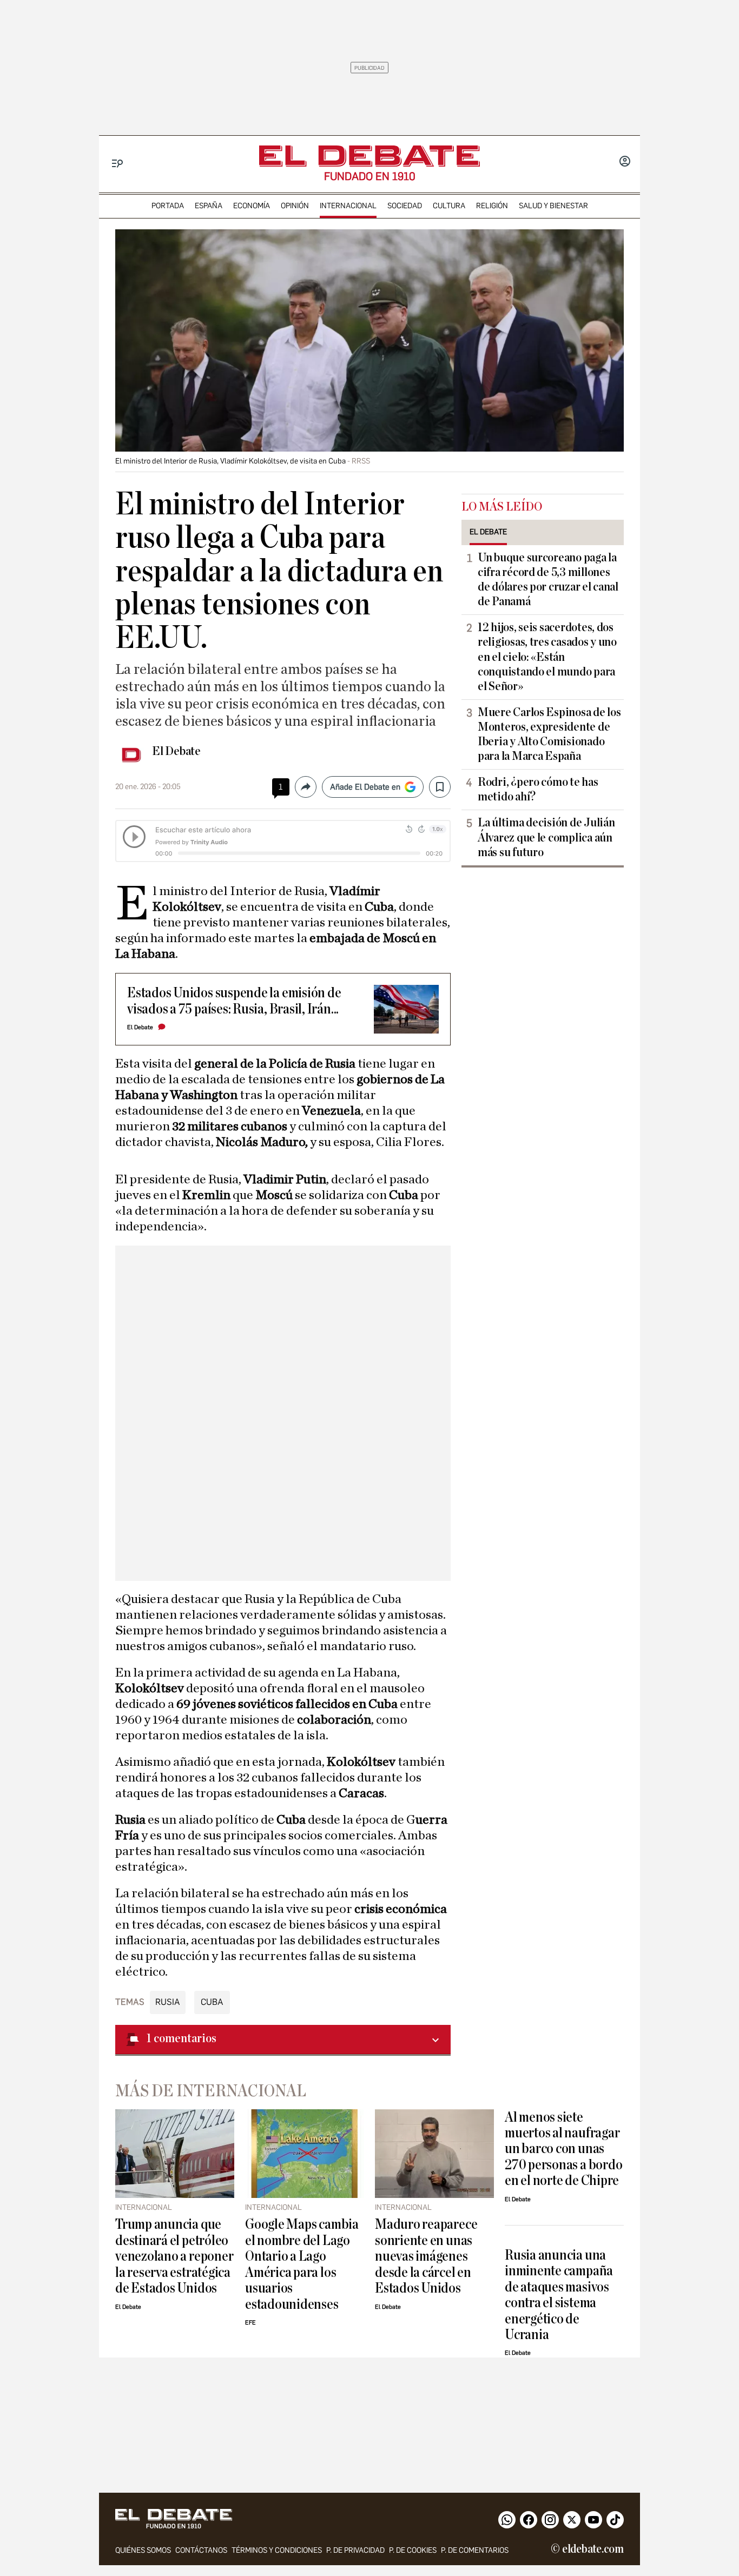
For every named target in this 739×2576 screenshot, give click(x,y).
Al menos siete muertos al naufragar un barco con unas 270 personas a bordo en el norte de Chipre (563, 2149)
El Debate (176, 751)
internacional (348, 206)
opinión (295, 206)
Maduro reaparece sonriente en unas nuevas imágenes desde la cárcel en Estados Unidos (426, 2256)
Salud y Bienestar (553, 206)
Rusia (168, 2002)
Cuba (212, 2002)
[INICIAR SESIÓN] (625, 162)
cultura (449, 206)
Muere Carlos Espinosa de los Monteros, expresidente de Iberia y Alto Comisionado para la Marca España (549, 734)
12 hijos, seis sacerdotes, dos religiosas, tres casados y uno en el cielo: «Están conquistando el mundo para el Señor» (547, 657)
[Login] (625, 162)
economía (252, 206)
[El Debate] (369, 156)
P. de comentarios (475, 2550)
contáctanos (201, 2550)
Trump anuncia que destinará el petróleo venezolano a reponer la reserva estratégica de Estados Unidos (174, 2256)
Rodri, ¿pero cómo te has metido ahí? (538, 789)
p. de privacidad (355, 2550)
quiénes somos (143, 2550)
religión (492, 206)
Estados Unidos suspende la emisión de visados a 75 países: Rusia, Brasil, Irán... (234, 1001)
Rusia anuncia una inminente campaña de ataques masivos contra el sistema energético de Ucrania (559, 2295)
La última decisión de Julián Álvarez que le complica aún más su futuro (546, 837)
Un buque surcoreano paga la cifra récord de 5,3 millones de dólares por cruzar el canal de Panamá (548, 580)
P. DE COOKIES (413, 2550)
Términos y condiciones (277, 2550)
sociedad (405, 206)
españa (209, 206)
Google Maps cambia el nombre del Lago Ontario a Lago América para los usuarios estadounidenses (302, 2264)
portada (168, 206)
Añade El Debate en (365, 787)
